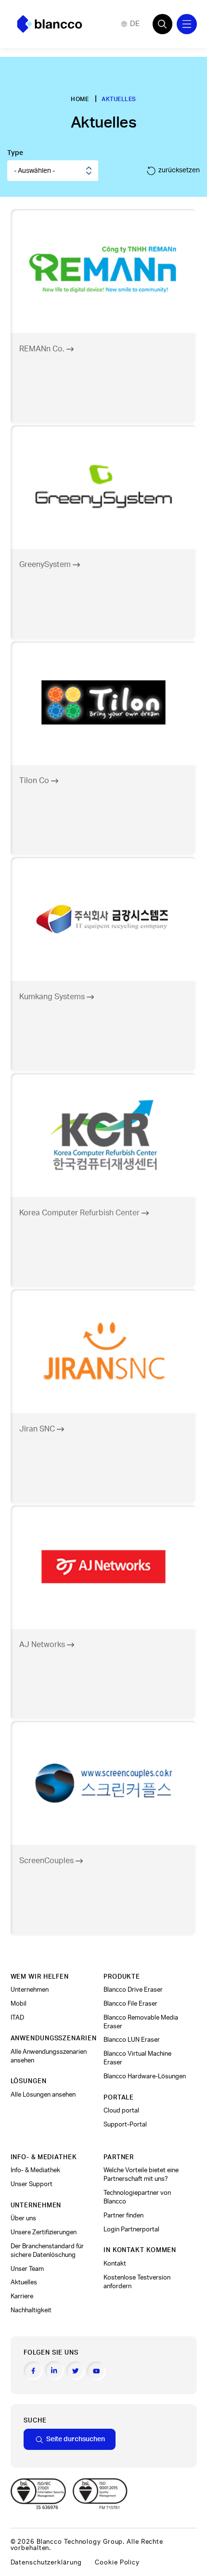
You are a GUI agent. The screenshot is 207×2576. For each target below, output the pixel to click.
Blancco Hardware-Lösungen (145, 2076)
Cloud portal (121, 2111)
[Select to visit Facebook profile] (33, 2371)
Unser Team (27, 2269)
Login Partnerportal (131, 2229)
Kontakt (115, 2264)
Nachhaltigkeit (31, 2310)
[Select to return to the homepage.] (50, 24)
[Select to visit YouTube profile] (96, 2371)
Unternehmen (30, 1990)
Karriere (22, 2296)
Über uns (23, 2218)
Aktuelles (24, 2282)
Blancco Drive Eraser (133, 1990)
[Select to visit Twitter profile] (76, 2371)
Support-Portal (125, 2125)
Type (15, 153)
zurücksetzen (179, 170)
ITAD (17, 2018)
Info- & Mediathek (35, 2170)
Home (80, 99)
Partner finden (123, 2215)
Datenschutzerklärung (46, 2563)
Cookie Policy (117, 2563)
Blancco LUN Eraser (132, 2040)
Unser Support (32, 2184)
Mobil (19, 2004)
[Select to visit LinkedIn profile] (54, 2370)
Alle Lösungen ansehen (43, 2095)
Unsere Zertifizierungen (44, 2232)
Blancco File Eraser (130, 2004)
